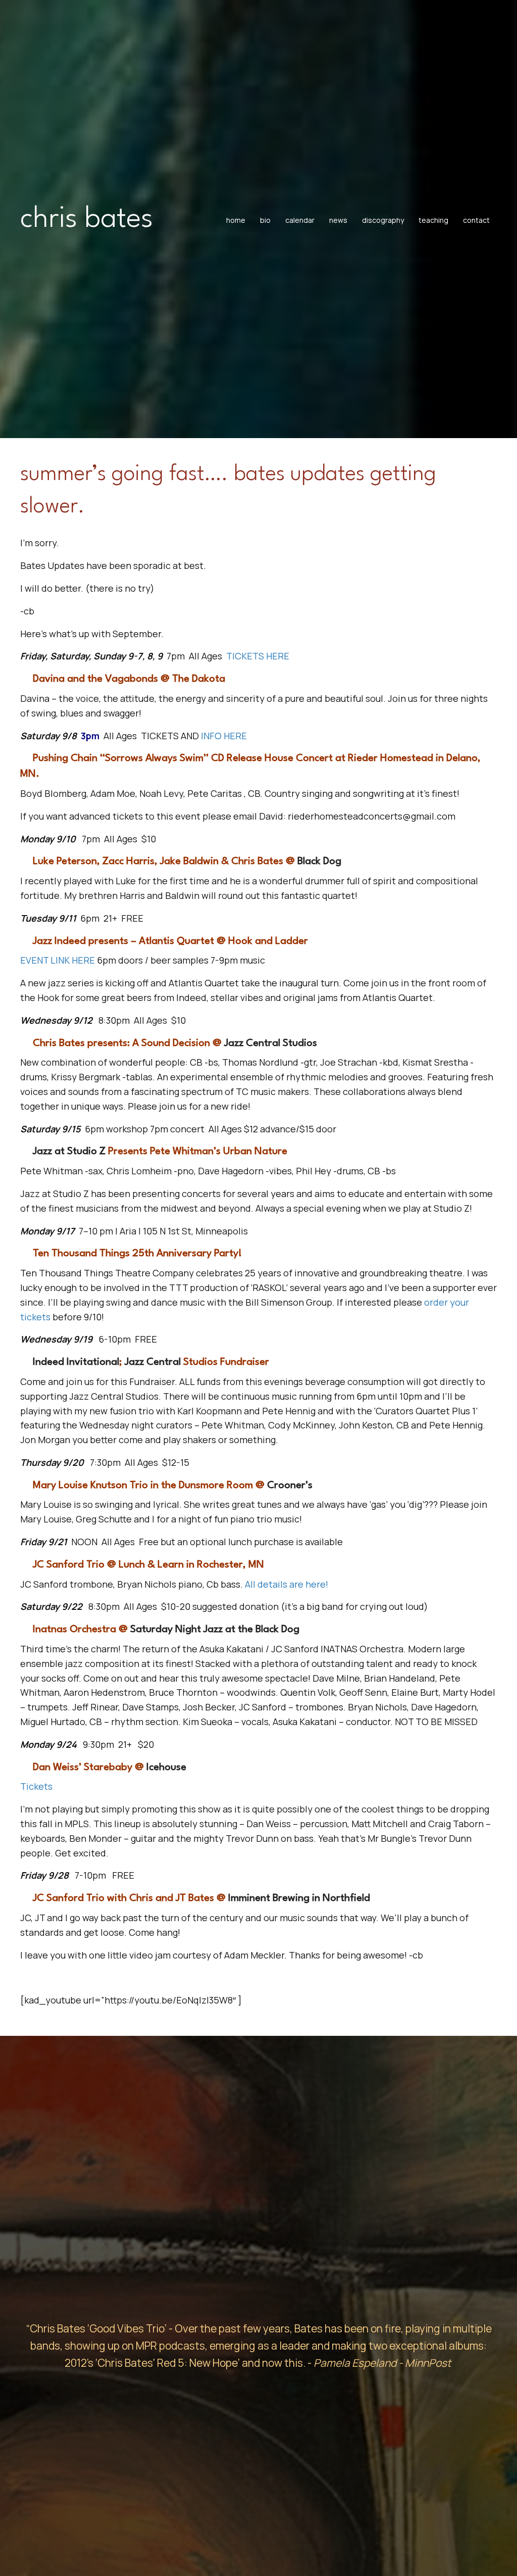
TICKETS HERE (258, 656)
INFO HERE (223, 736)
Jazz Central (153, 1362)
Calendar (300, 220)
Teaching (433, 220)
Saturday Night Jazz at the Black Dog (215, 1630)
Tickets (36, 1786)
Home (236, 220)
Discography (383, 220)
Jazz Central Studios (271, 1043)
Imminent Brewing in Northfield (299, 1898)
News (338, 220)
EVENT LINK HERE (58, 960)
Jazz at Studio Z (69, 1152)
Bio (265, 220)
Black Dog (319, 862)
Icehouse (166, 1768)
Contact (476, 220)
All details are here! (287, 1584)
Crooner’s (290, 1486)
